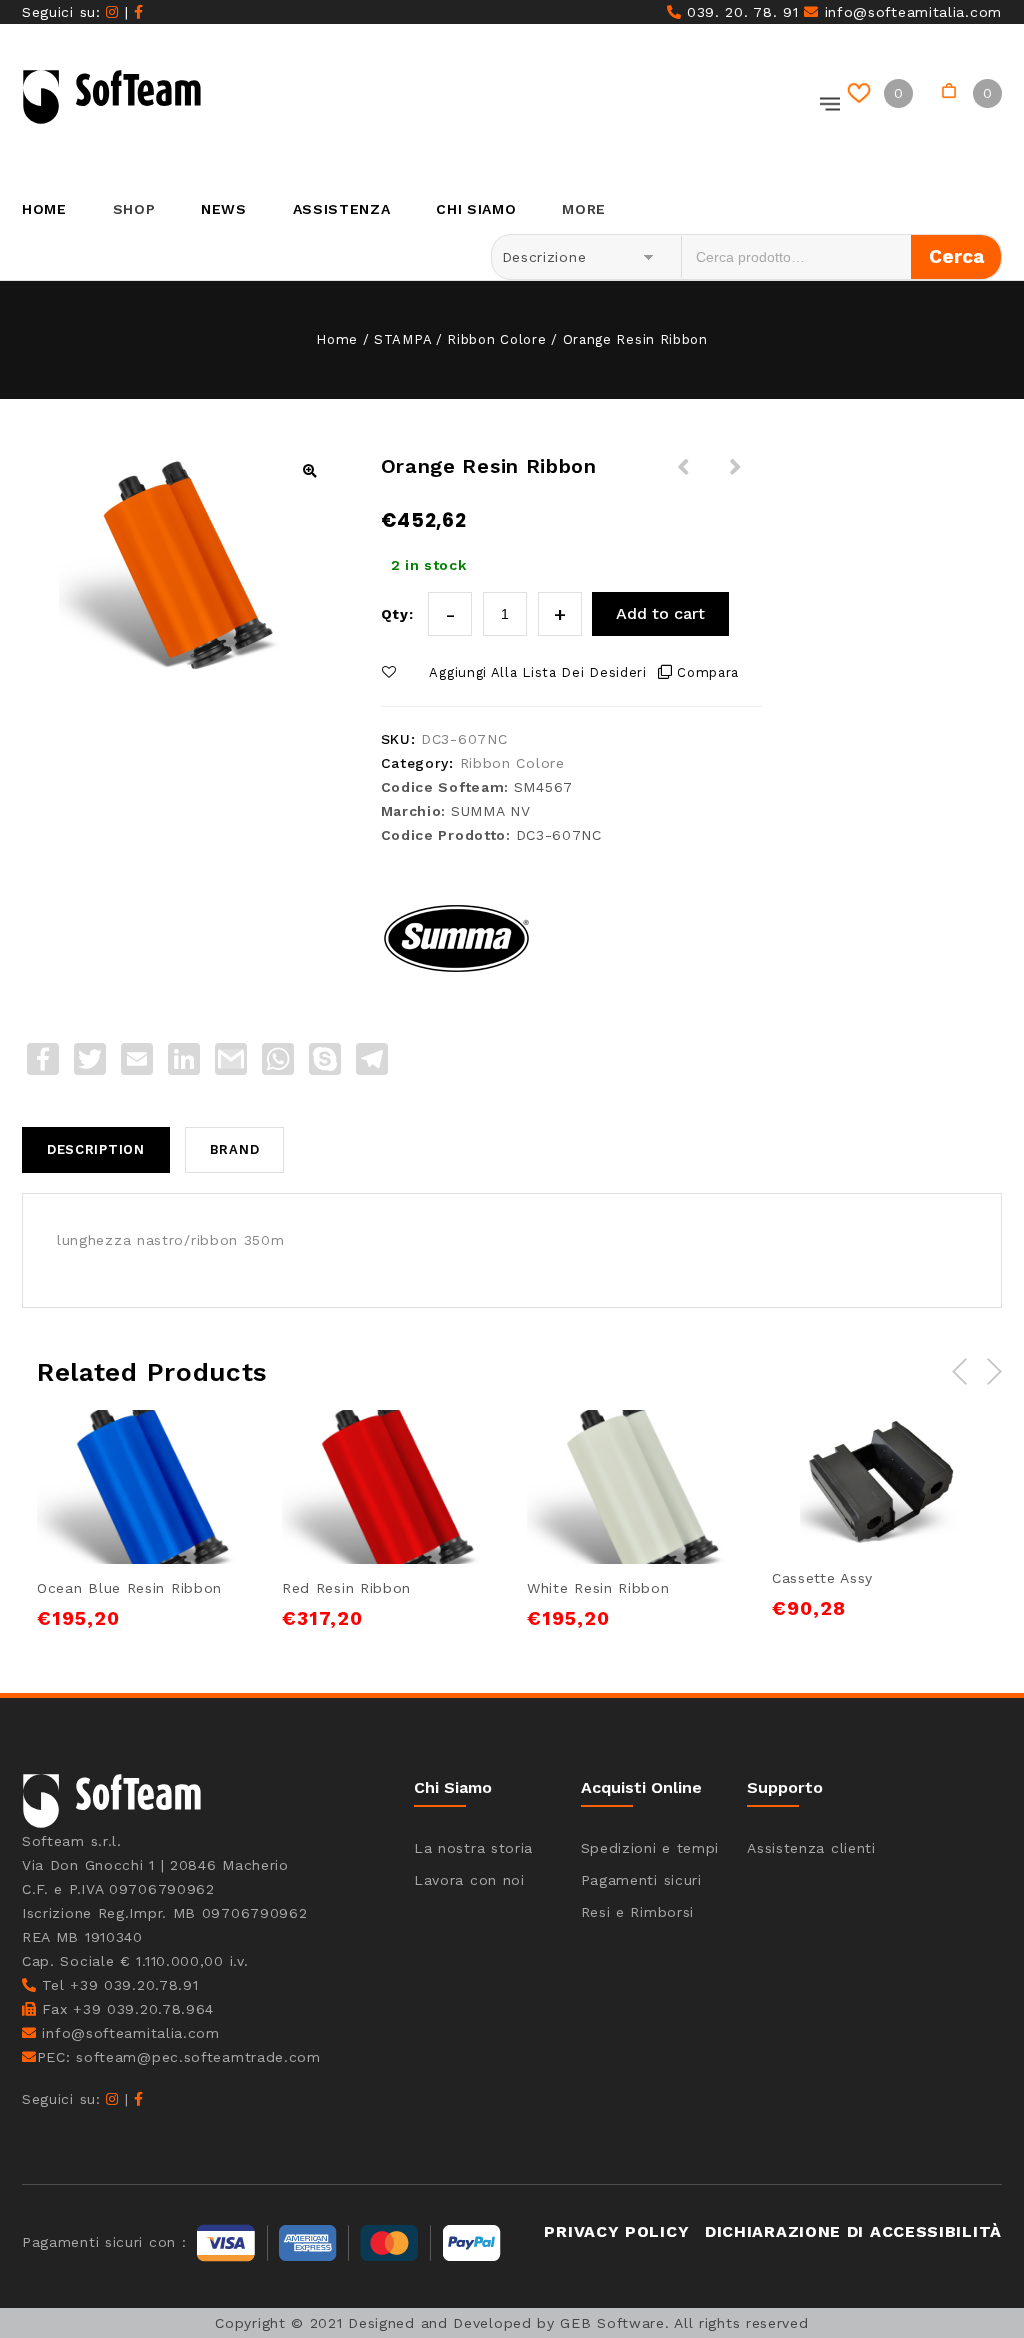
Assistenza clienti (811, 1848)
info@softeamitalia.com (910, 12)
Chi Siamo (476, 209)
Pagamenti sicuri (641, 1880)
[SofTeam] (112, 97)
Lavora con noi (469, 1880)
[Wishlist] (862, 93)
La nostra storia (473, 1848)
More (584, 209)
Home (44, 209)
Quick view (213, 1447)
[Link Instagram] (112, 2099)
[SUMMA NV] (456, 935)
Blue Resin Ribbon (684, 479)
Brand (235, 1149)
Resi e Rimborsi (638, 1912)
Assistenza (342, 209)
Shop (134, 209)
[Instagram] (112, 12)
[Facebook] (139, 12)
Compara (708, 672)
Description (96, 1149)
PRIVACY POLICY (616, 2231)
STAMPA (402, 339)
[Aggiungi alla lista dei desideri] (121, 1447)
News (224, 209)
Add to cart (660, 613)
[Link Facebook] (139, 2099)
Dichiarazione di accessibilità (853, 2231)
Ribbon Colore (496, 339)
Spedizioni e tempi (650, 1848)
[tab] (103, 1150)
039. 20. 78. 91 (739, 12)
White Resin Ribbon (736, 479)
